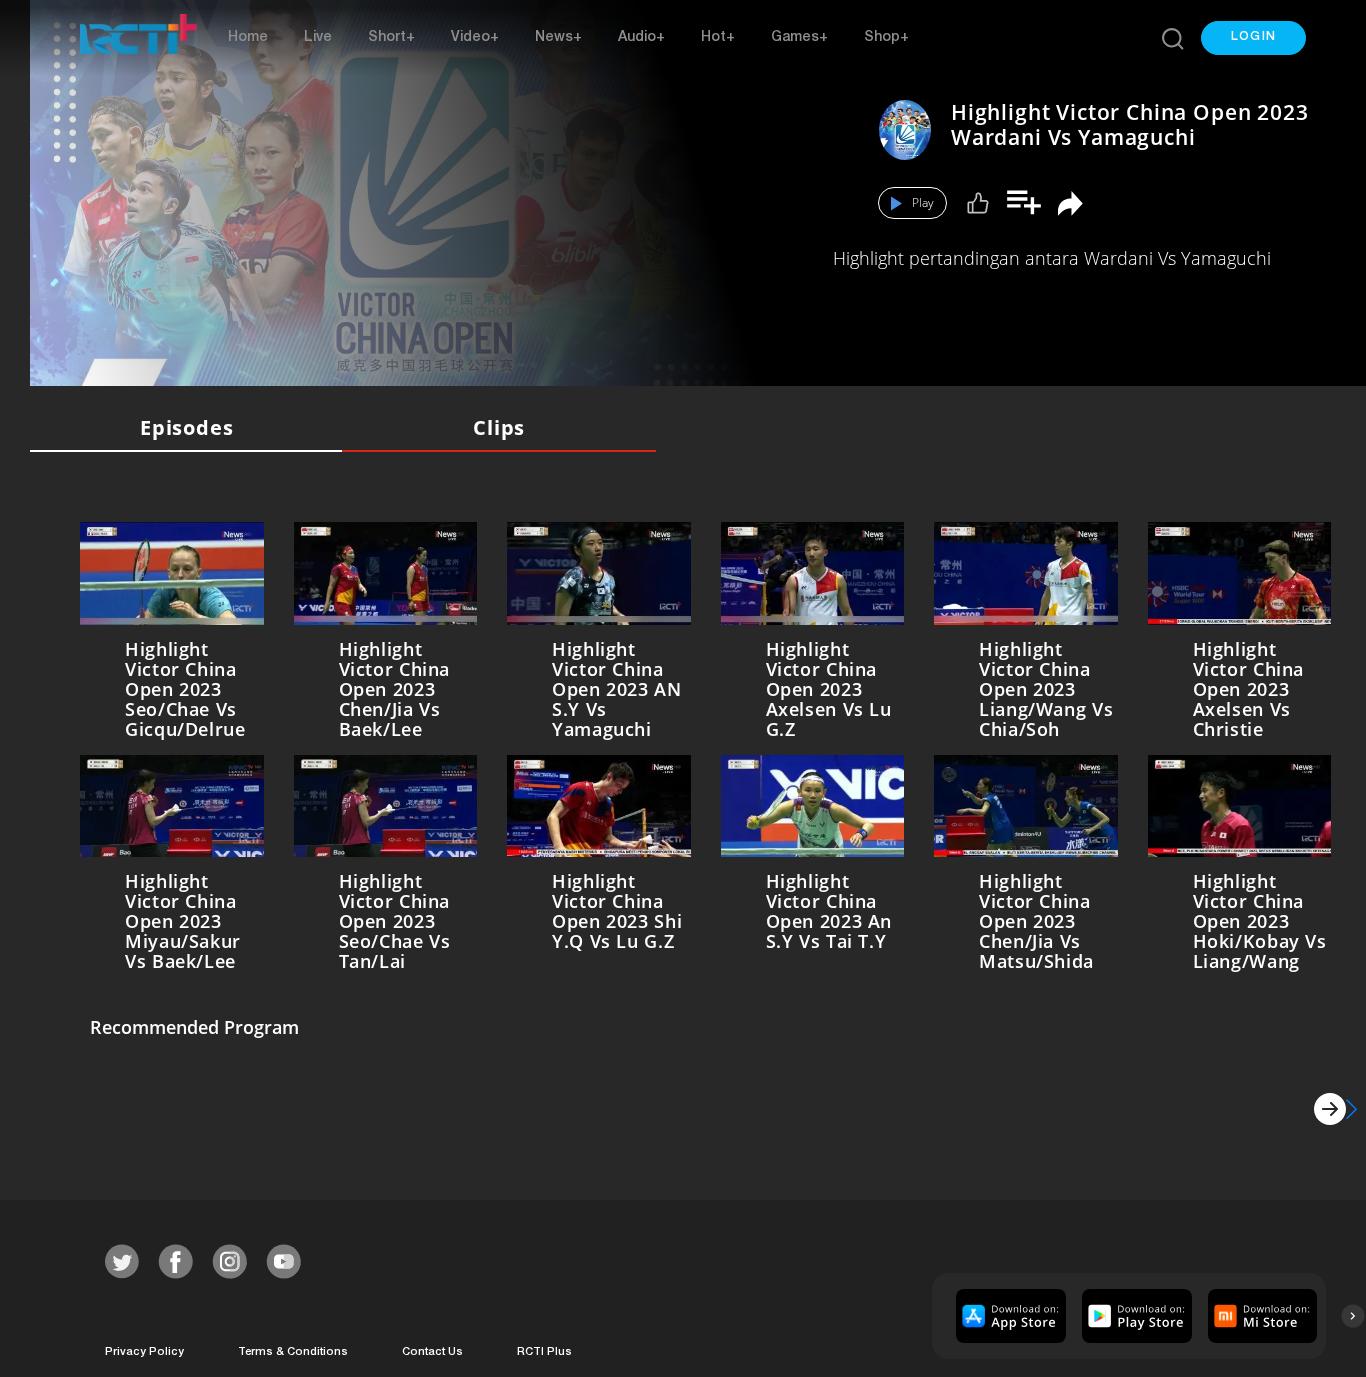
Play (923, 202)
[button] (1253, 38)
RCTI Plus (544, 1348)
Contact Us (432, 1348)
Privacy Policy (144, 1348)
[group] (1008, 1312)
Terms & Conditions (293, 1348)
